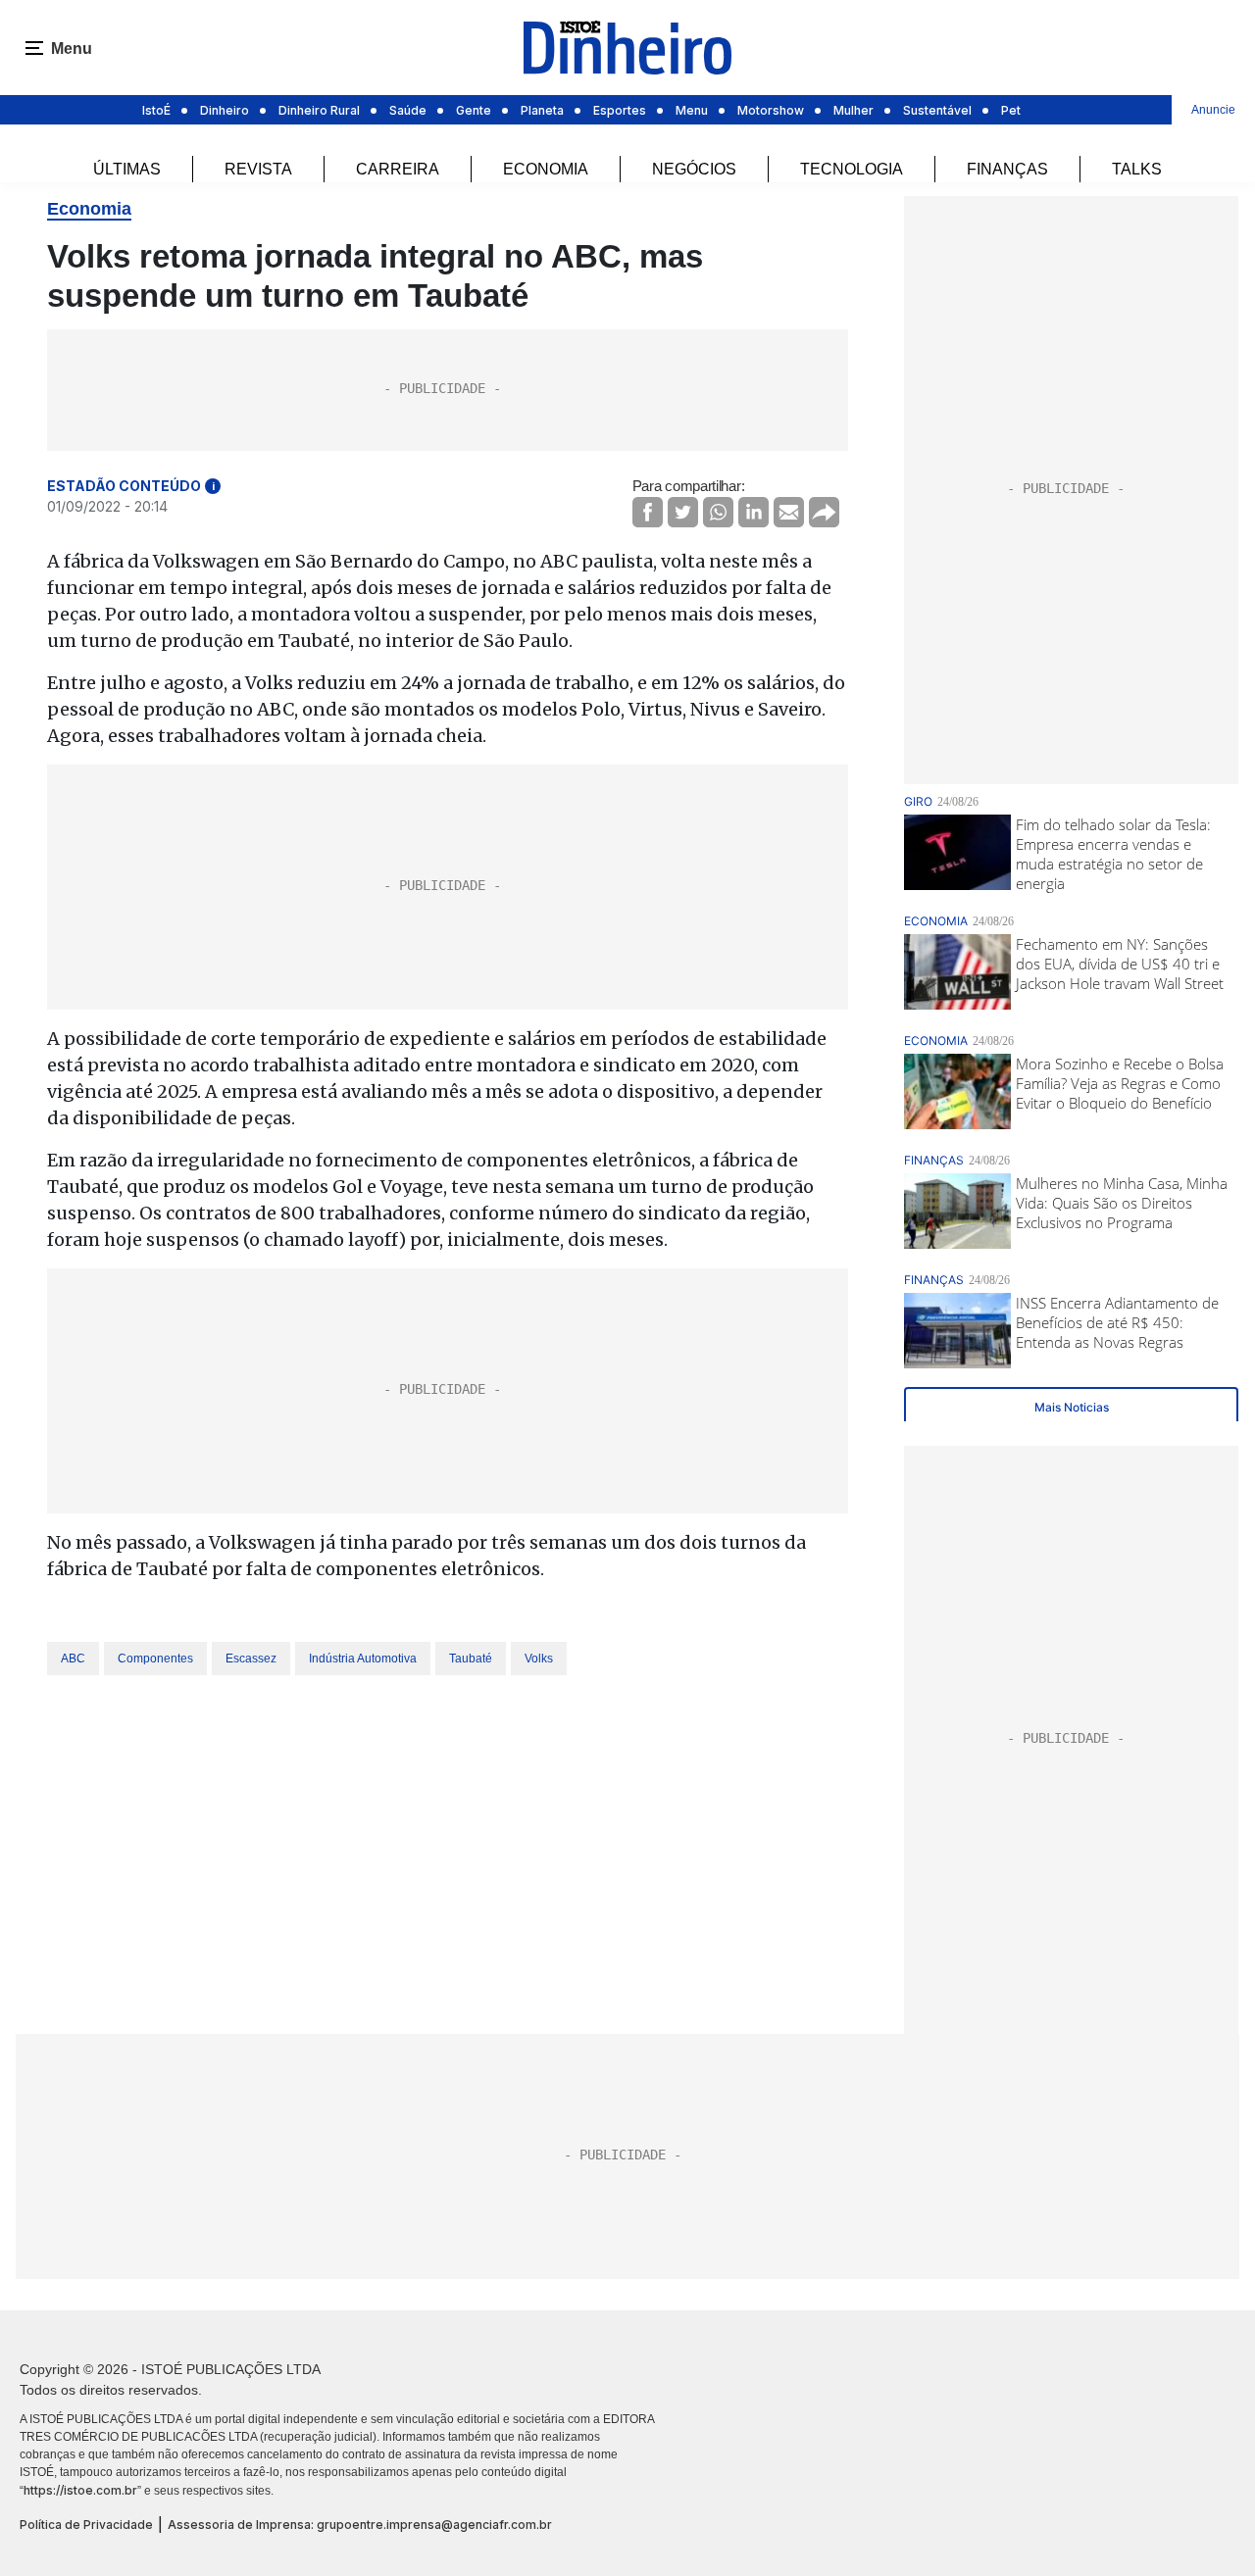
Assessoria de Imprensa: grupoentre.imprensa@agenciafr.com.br (360, 2525)
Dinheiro (225, 110)
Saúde (408, 110)
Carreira (398, 169)
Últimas (127, 169)
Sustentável (937, 110)
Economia (546, 169)
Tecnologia (852, 169)
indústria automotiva (363, 1659)
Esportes (620, 110)
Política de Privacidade (86, 2525)
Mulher (853, 110)
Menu (692, 110)
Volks (539, 1659)
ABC (73, 1659)
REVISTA (258, 169)
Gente (474, 110)
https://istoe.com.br (80, 2490)
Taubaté (471, 1659)
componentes (155, 1659)
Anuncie (1213, 110)
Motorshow (771, 110)
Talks (1137, 169)
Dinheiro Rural (319, 110)
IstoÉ (156, 110)
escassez (251, 1659)
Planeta (542, 110)
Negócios (694, 169)
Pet (1011, 110)
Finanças (1007, 169)
